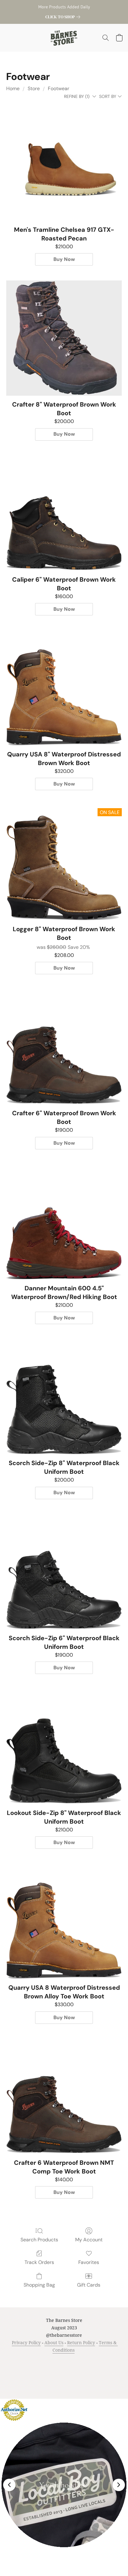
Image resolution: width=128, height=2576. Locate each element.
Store (34, 88)
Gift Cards (89, 2285)
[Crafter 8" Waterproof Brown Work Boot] (64, 338)
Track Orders (39, 2262)
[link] (64, 17)
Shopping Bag (39, 2285)
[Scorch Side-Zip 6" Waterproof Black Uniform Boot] (64, 1572)
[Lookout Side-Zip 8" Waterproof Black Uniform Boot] (64, 1746)
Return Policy (81, 2343)
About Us (54, 2343)
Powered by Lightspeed (64, 2382)
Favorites (89, 2262)
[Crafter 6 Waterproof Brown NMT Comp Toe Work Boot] (64, 2096)
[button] (64, 38)
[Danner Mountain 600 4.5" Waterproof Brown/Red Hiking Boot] (64, 1222)
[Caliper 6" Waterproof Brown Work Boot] (64, 513)
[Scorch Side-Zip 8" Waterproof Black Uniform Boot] (64, 1397)
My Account (89, 2240)
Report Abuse (76, 2371)
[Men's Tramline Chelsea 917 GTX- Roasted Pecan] (64, 163)
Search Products (39, 2240)
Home (13, 88)
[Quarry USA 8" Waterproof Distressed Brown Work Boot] (64, 688)
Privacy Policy (26, 2343)
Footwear (59, 88)
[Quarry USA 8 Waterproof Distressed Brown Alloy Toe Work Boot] (64, 1921)
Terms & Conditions (32, 2362)
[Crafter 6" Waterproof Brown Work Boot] (64, 1047)
